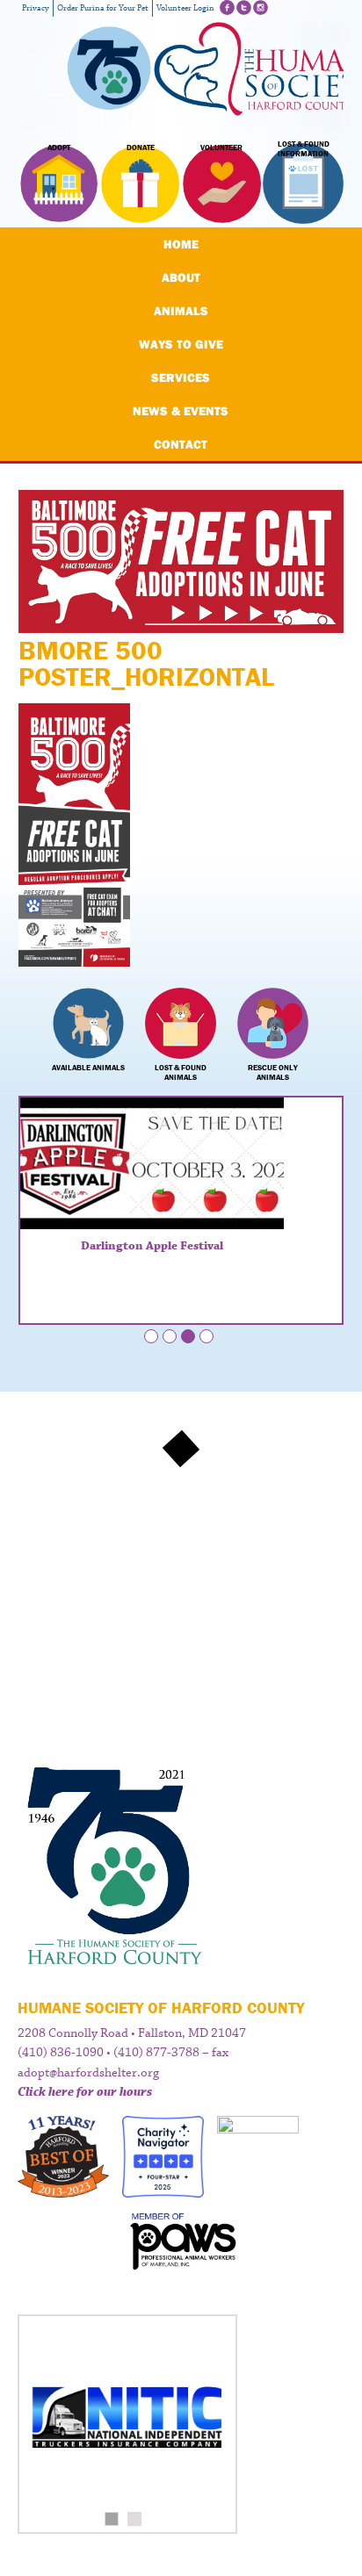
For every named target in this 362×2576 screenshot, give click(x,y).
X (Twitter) (244, 7)
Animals (181, 311)
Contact (181, 444)
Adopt (59, 148)
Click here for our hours (85, 2092)
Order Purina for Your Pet (103, 8)
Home (181, 244)
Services (181, 378)
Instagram (261, 7)
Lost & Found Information (304, 149)
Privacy (36, 8)
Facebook (227, 7)
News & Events (181, 411)
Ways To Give (181, 344)
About (181, 277)
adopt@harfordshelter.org (88, 2073)
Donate (141, 148)
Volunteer (221, 148)
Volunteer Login (185, 8)
